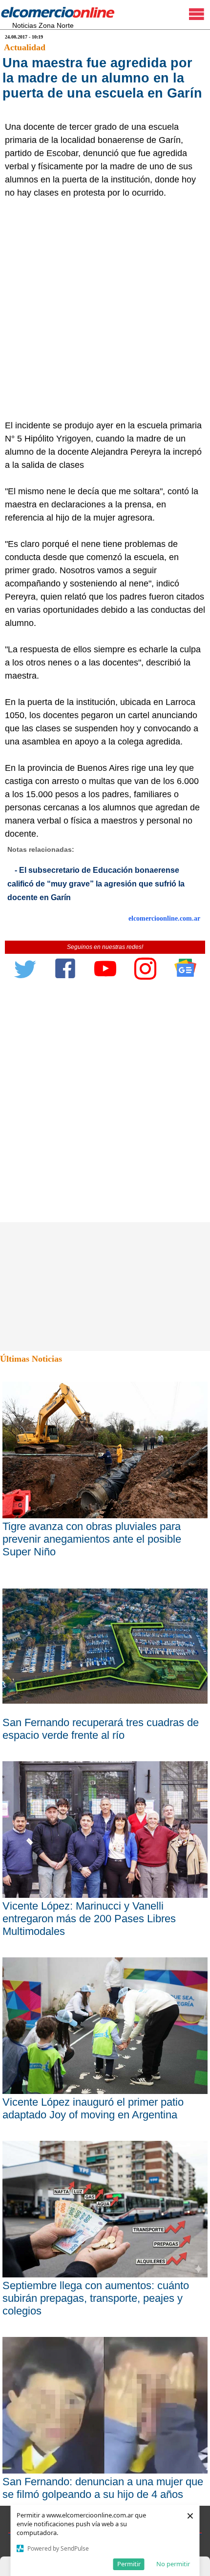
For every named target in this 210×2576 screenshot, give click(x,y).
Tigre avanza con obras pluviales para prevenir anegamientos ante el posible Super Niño (92, 1539)
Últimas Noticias (31, 1359)
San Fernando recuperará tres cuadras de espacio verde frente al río (101, 1729)
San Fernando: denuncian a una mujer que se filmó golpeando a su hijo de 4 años (103, 2488)
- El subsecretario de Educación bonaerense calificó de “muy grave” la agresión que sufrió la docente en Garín (96, 884)
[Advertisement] (105, 309)
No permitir (173, 2564)
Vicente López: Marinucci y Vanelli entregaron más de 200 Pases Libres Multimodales (89, 1919)
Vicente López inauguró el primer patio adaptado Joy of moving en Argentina (93, 2108)
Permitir (129, 2564)
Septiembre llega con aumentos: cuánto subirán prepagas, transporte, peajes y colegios (96, 2298)
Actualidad (25, 47)
